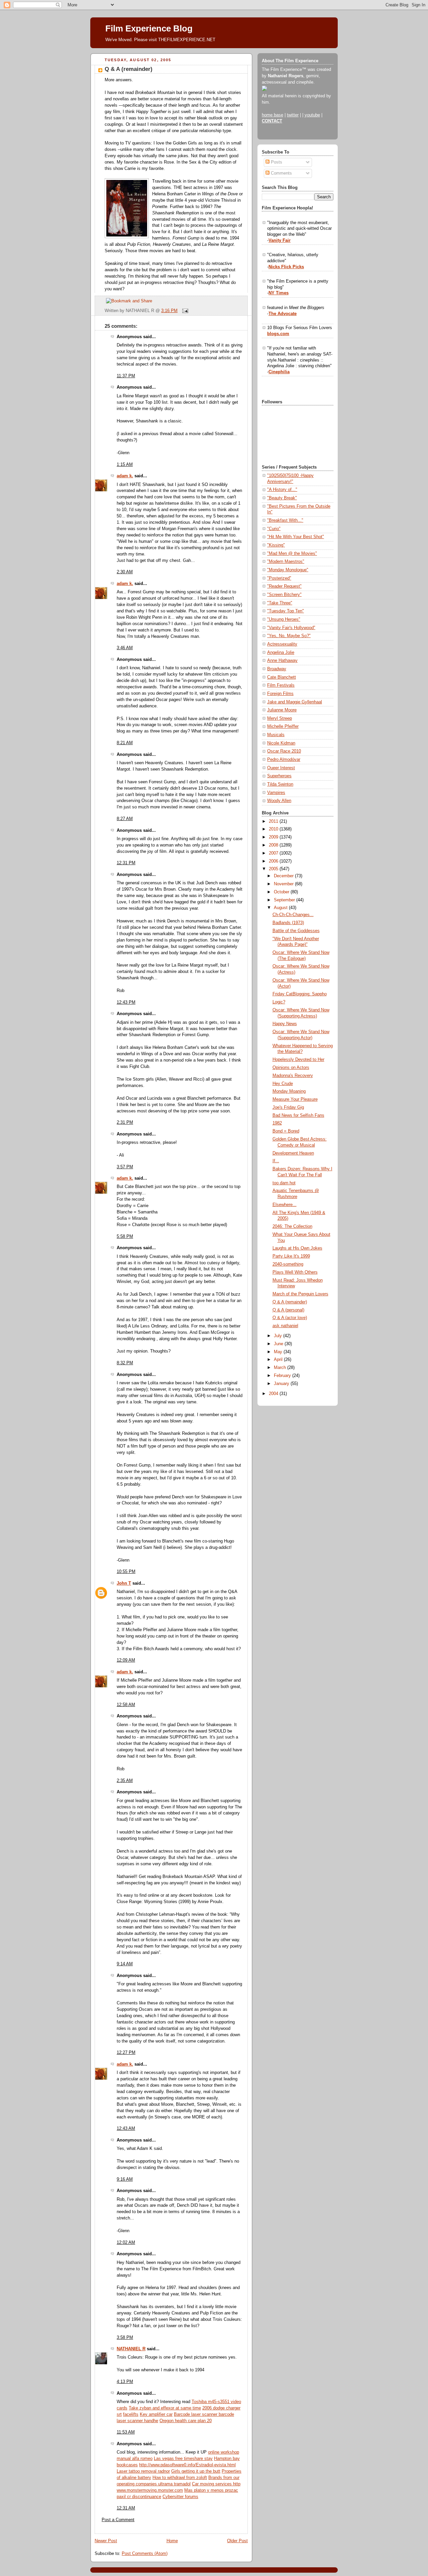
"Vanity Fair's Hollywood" (291, 628)
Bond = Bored (286, 1131)
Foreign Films (280, 694)
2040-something (288, 1264)
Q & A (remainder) (129, 69)
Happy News (285, 1024)
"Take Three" (280, 603)
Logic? (279, 1002)
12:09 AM (126, 1660)
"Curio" (274, 529)
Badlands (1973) (288, 923)
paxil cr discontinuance (139, 2497)
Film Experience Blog (149, 28)
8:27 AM (125, 819)
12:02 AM (126, 2243)
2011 (274, 821)
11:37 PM (126, 376)
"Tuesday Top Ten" (286, 611)
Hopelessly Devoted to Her (298, 1060)
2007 (274, 853)
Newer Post (106, 2541)
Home (172, 2541)
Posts (276, 162)
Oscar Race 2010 (284, 751)
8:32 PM (125, 1363)
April (279, 1360)
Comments (281, 173)
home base (273, 115)
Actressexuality (282, 644)
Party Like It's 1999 (291, 1256)
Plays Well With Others (295, 1272)
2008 (274, 845)
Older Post (237, 2541)
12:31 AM (126, 2508)
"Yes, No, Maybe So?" (289, 636)
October (282, 892)
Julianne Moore (282, 710)
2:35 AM (125, 1781)
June (279, 1344)
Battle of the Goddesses (296, 931)
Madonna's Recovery (293, 1076)
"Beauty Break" (282, 498)
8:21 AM (125, 743)
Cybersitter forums (180, 2497)
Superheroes (279, 776)
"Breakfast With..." (285, 520)
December (284, 876)
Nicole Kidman (281, 743)
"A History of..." (282, 490)
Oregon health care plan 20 (186, 2421)
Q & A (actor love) (290, 1318)
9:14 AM (125, 1964)
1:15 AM (125, 465)
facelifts (131, 2414)
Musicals (276, 735)
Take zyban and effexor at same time (165, 2408)
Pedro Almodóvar (284, 760)
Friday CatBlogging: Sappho (300, 994)
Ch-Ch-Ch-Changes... (293, 915)
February (283, 1376)
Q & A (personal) (288, 1310)
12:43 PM (126, 1002)
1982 (277, 1123)
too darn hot (284, 1183)
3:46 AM (125, 648)
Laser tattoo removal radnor (143, 2471)
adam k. (125, 476)
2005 (274, 869)
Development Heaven (293, 1153)
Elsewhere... (285, 1205)
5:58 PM (125, 1236)
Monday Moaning (289, 1091)
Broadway (277, 669)
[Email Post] (184, 311)
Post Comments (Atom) (145, 2554)
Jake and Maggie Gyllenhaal (295, 702)
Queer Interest (281, 768)
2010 (274, 829)
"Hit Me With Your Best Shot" (296, 537)
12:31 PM (126, 863)
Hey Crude (283, 1084)
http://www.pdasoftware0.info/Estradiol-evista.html (187, 2465)
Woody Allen (279, 801)
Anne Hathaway (282, 661)
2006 (274, 861)
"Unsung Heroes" (284, 619)
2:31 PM (125, 1122)
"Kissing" (276, 545)
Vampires (276, 793)
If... (276, 1161)
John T (124, 1583)
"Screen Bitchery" (284, 595)
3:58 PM (125, 2338)
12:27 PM (126, 2053)
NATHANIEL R (131, 2349)
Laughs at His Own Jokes (297, 1248)
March (281, 1368)
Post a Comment (118, 2520)
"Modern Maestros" (286, 562)
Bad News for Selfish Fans (298, 1115)
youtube (312, 115)
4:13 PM (125, 2382)
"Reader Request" (284, 586)
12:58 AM (126, 1705)
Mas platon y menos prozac (211, 2490)
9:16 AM (125, 2179)
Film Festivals (281, 685)
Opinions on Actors (291, 1068)
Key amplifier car (156, 2414)
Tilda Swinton (280, 784)
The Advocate (283, 314)
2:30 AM (125, 572)
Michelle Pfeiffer (283, 726)
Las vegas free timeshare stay (183, 2459)
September (285, 900)
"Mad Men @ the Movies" (292, 554)
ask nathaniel (285, 1326)
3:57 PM (125, 1167)
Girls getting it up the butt (196, 2471)
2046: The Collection (292, 1226)
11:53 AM (126, 2432)
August (281, 908)
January (282, 1384)
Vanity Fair (280, 240)
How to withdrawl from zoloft (180, 2478)
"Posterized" (279, 578)
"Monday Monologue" (288, 570)
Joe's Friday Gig (288, 1107)
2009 (274, 837)
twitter (293, 115)
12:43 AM (126, 2128)
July (279, 1336)
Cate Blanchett (282, 677)
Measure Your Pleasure (295, 1099)
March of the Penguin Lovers (300, 1294)
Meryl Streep (280, 718)
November (284, 884)
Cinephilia (279, 372)
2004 (274, 1394)
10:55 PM (126, 1572)
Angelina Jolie (281, 653)
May (279, 1352)
